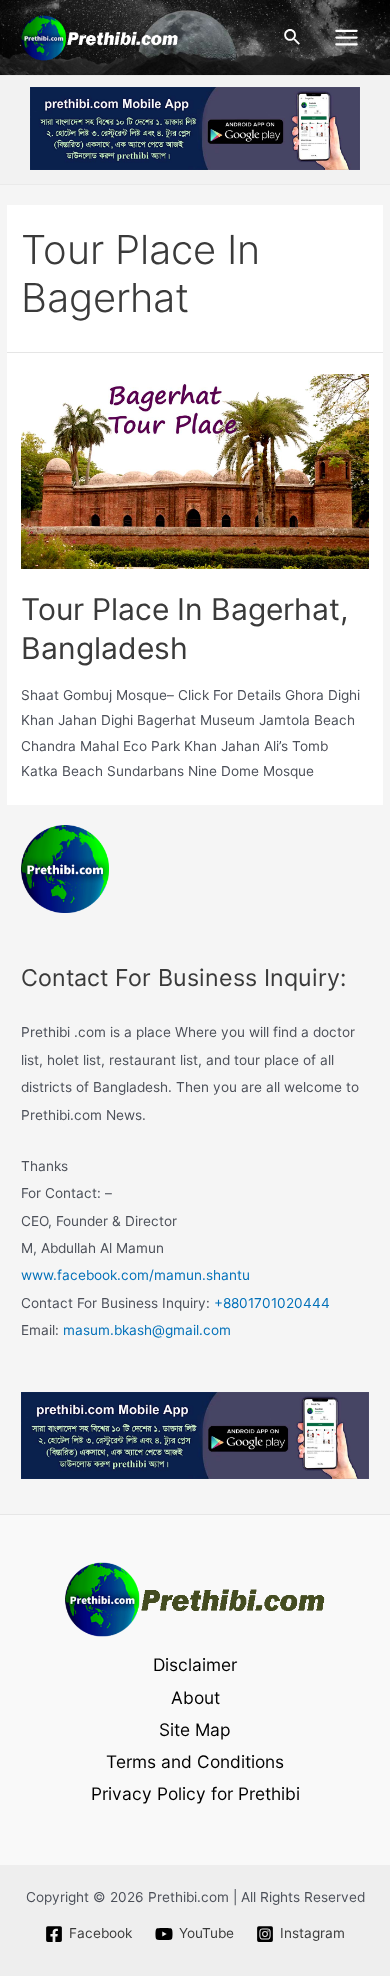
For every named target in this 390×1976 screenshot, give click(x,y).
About (195, 1697)
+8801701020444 (272, 1303)
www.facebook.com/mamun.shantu (135, 1275)
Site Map (195, 1729)
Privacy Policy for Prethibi (195, 1793)
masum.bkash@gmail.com (147, 1330)
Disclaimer (195, 1664)
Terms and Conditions (195, 1761)
